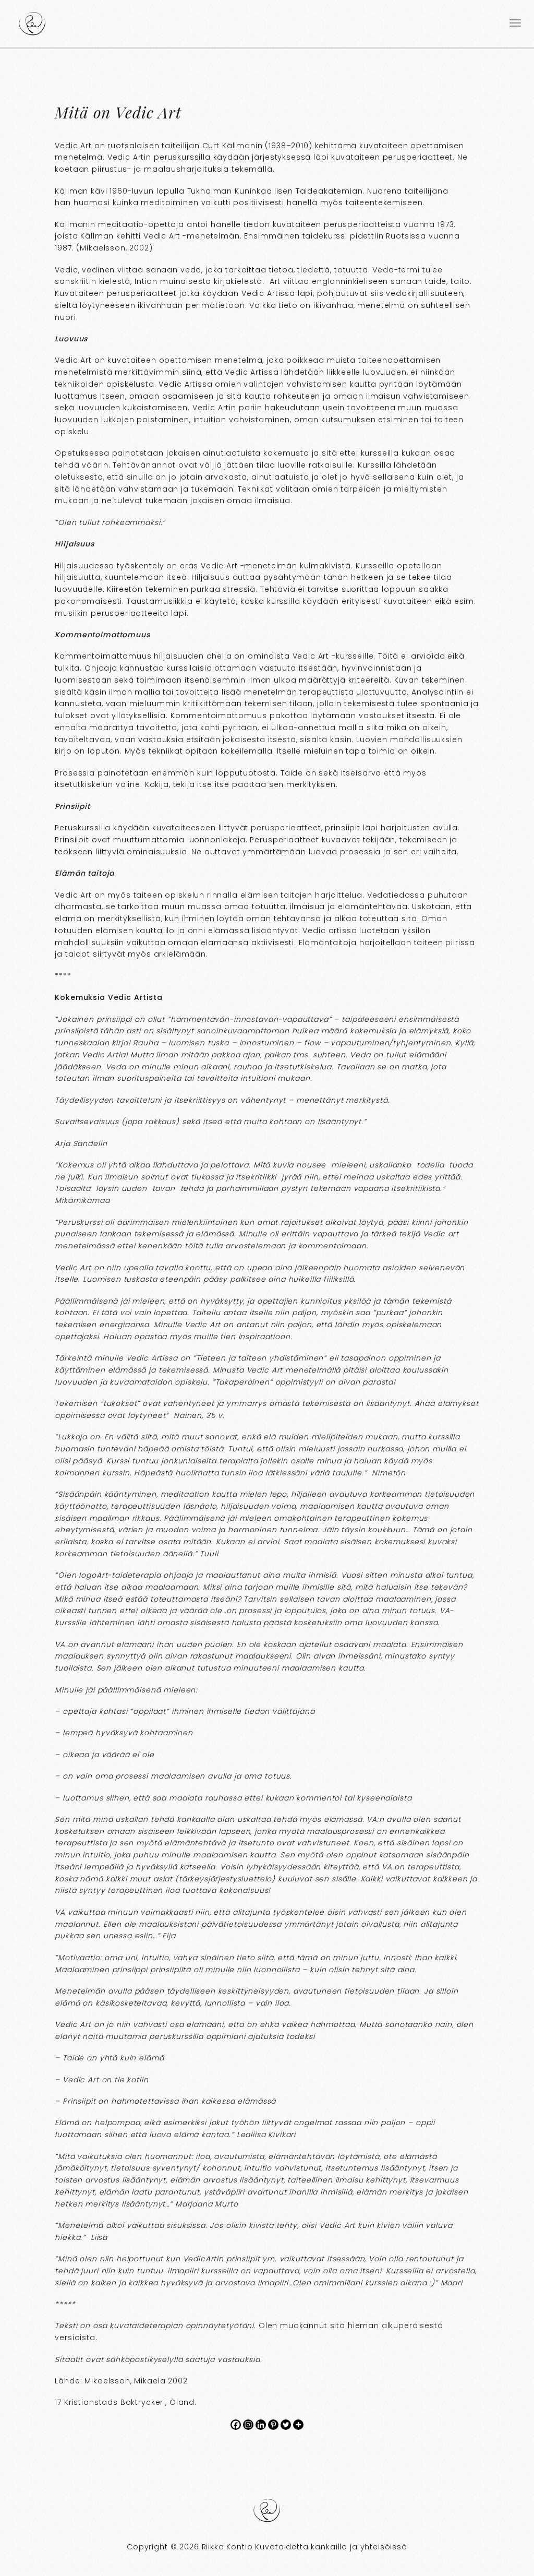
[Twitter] (286, 2425)
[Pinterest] (273, 2425)
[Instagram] (248, 2425)
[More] (298, 2425)
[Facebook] (236, 2425)
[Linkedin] (261, 2425)
